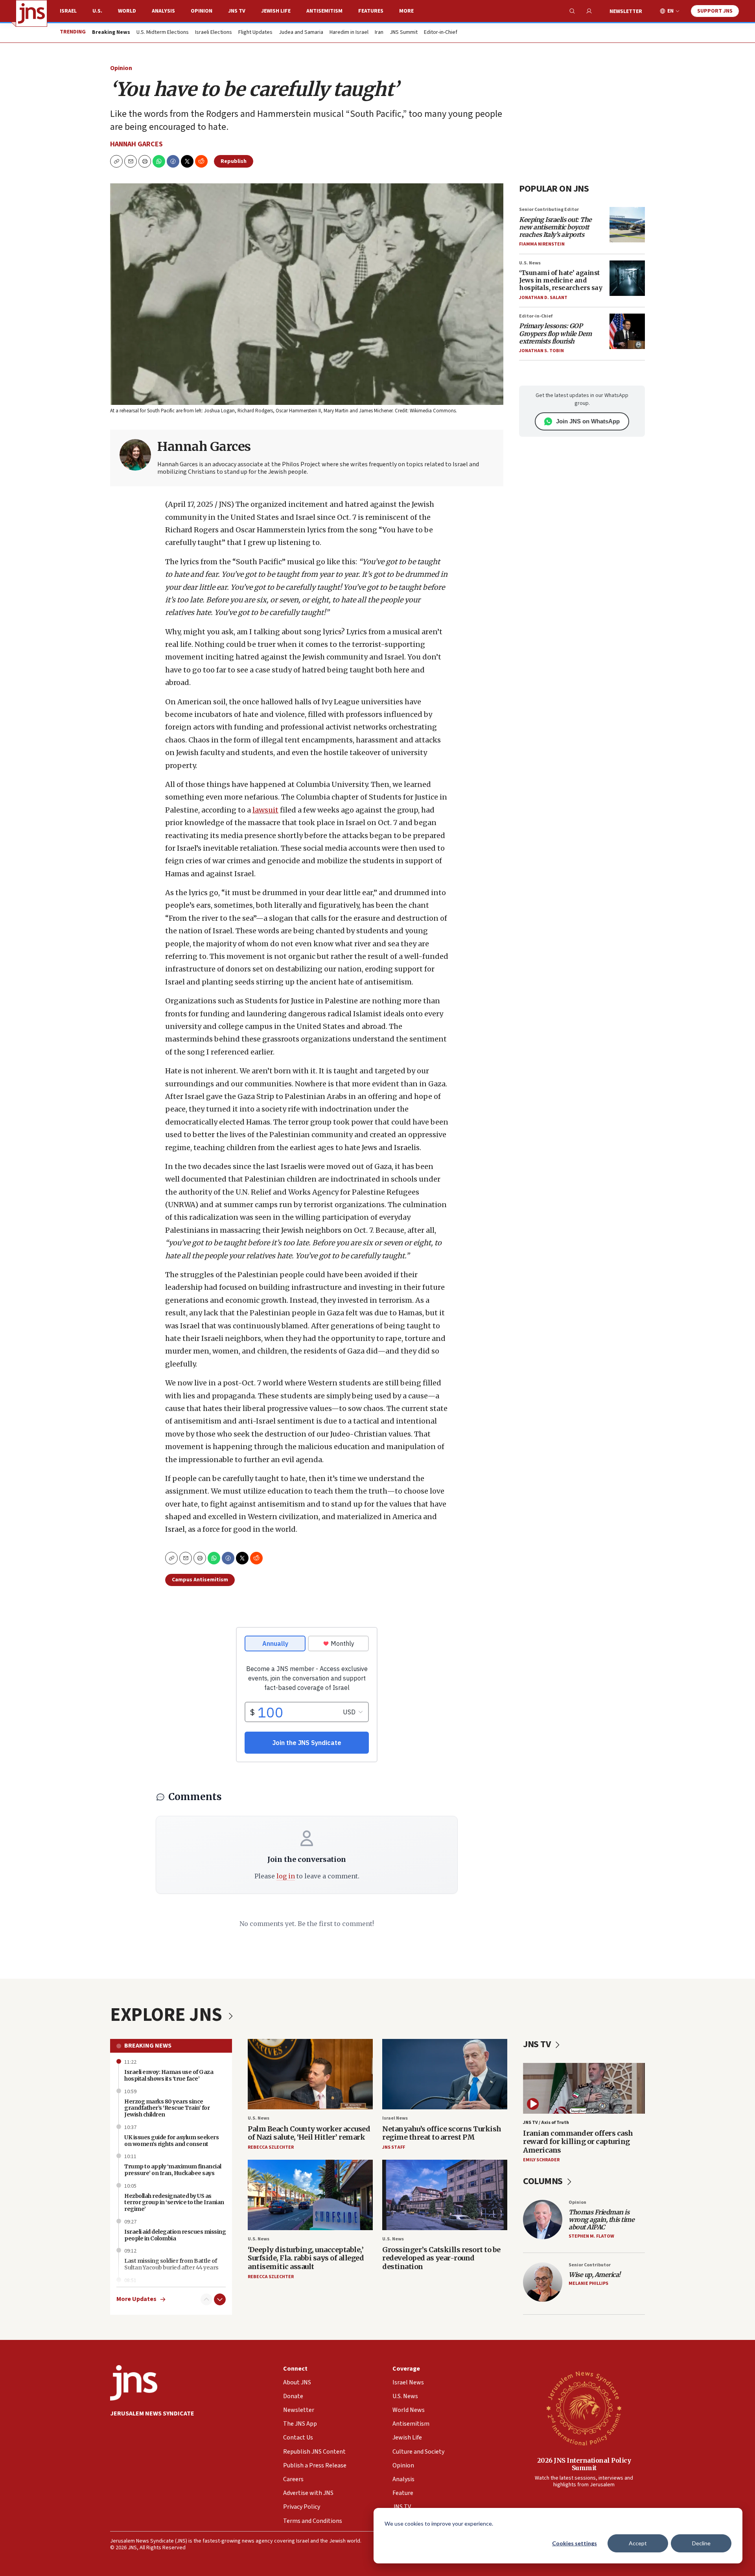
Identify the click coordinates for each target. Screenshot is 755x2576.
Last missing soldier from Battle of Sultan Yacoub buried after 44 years (171, 2264)
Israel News (395, 2118)
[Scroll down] (220, 2299)
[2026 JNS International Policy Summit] (584, 2408)
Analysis (163, 11)
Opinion (202, 11)
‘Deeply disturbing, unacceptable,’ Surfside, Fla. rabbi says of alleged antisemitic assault (306, 2258)
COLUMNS (544, 2181)
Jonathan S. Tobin (541, 351)
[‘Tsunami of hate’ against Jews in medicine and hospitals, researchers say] (627, 278)
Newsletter (626, 11)
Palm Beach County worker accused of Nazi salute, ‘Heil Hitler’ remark (309, 2133)
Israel (68, 11)
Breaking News (148, 2046)
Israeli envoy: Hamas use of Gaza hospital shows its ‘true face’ (169, 2075)
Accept (638, 2543)
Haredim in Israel (349, 33)
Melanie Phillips (588, 2283)
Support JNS (715, 11)
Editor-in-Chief (441, 33)
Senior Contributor (590, 2265)
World (127, 11)
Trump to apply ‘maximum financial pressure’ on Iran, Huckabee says (173, 2170)
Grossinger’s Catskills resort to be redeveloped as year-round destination (441, 2258)
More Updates (136, 2299)
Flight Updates (255, 33)
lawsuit (265, 810)
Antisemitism (324, 11)
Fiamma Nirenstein (542, 244)
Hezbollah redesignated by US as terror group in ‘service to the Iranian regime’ (174, 2203)
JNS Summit (404, 33)
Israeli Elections (214, 33)
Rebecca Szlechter (271, 2147)
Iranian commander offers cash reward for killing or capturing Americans (578, 2142)
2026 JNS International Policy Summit (584, 2464)
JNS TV (237, 11)
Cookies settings (575, 2543)
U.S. (97, 11)
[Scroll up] (206, 2299)
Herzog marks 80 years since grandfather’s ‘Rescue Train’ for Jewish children (167, 2108)
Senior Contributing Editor (549, 210)
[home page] (31, 13)
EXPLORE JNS (168, 2015)
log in (286, 1876)
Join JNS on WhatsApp (588, 421)
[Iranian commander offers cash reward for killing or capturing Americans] (584, 2088)
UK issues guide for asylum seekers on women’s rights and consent (171, 2141)
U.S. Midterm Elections (163, 33)
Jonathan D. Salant (543, 298)
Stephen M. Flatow (591, 2236)
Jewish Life (276, 11)
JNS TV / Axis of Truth (546, 2123)
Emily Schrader (541, 2160)
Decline (701, 2543)
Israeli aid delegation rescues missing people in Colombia (175, 2235)
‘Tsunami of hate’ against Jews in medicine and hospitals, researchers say (561, 280)
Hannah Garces (136, 144)
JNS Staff (394, 2147)
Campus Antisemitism (200, 1580)
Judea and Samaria (301, 33)
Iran (379, 33)
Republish (234, 161)
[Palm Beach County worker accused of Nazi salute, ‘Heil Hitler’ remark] (310, 2074)
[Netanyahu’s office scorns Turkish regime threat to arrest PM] (445, 2074)
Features (371, 11)
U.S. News (530, 263)
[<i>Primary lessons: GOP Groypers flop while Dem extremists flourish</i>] (627, 331)
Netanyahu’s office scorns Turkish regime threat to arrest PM (442, 2133)
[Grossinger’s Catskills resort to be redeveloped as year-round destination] (445, 2195)
